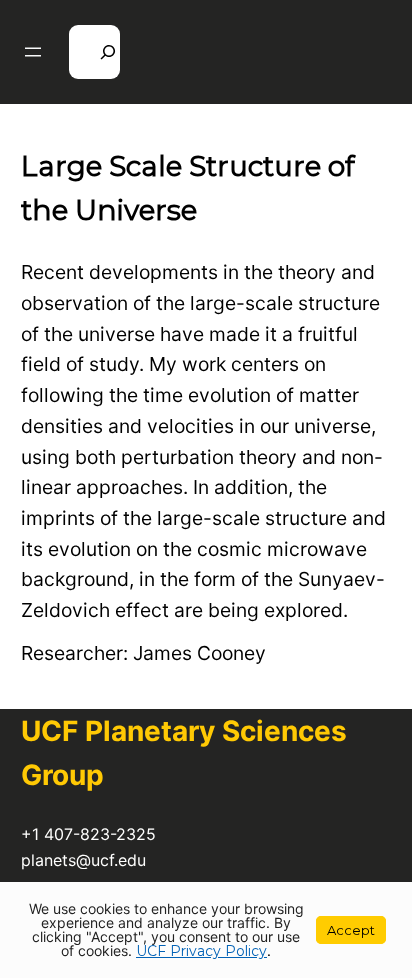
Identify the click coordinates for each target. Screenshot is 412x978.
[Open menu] (33, 52)
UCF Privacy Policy (201, 951)
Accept (351, 930)
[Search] (95, 52)
